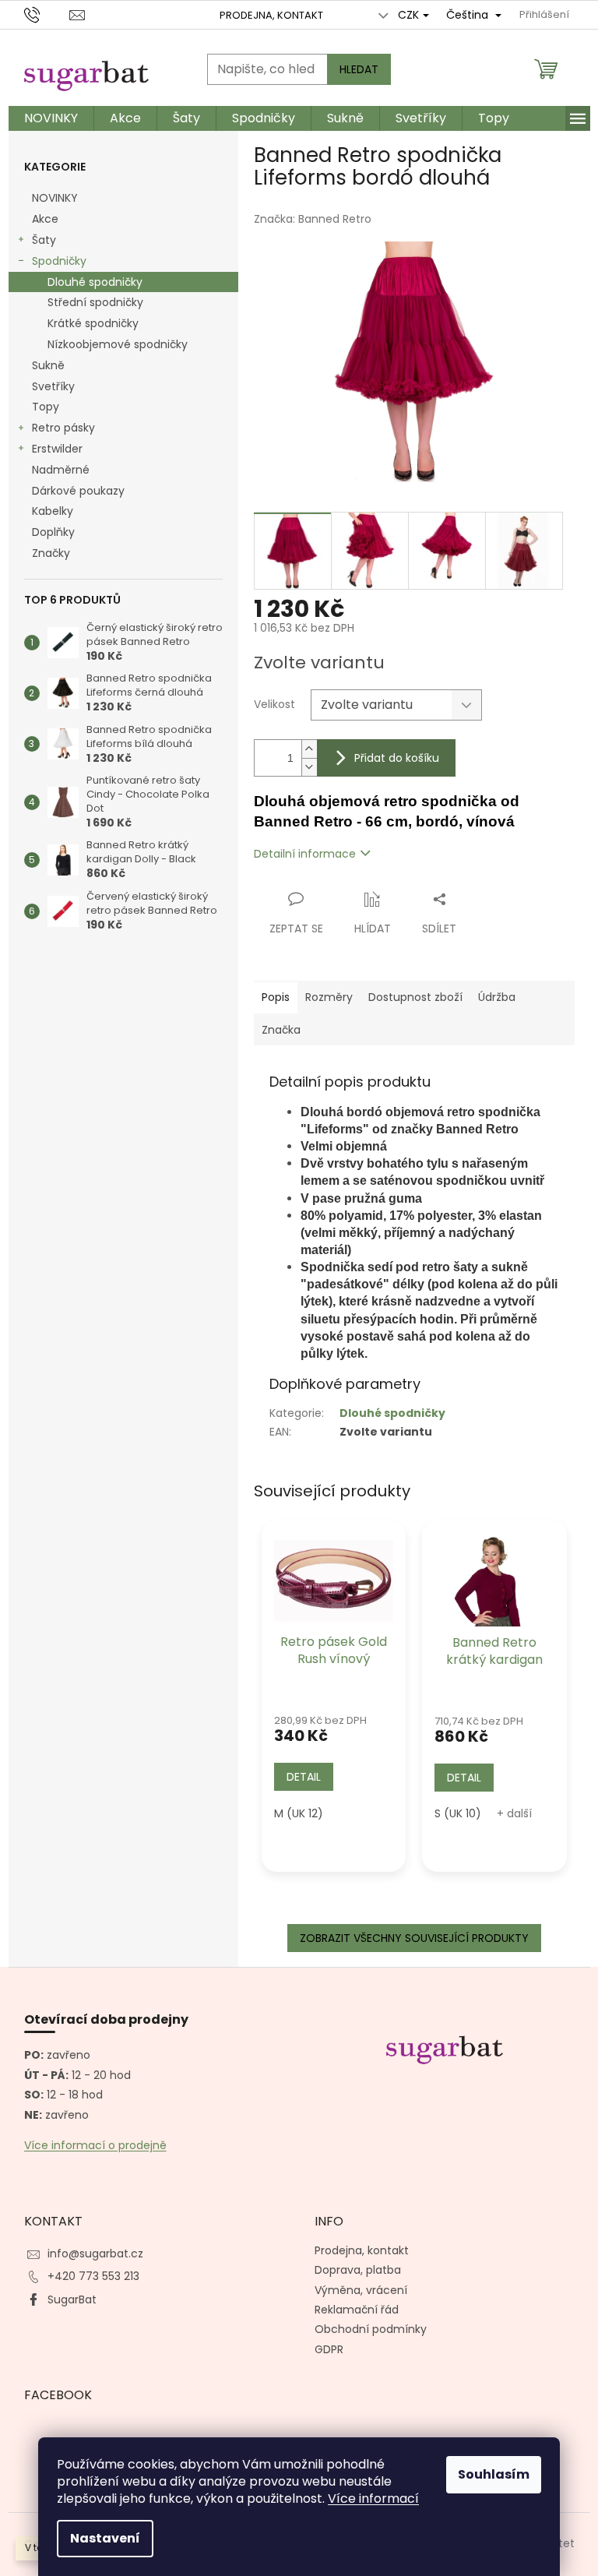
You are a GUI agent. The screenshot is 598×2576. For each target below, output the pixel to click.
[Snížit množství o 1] (309, 767)
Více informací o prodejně (95, 2146)
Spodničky (59, 261)
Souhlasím (494, 2474)
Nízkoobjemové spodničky (118, 344)
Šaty (44, 240)
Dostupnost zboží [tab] (415, 997)
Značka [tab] (281, 1030)
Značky (51, 553)
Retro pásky (63, 428)
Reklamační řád (357, 2310)
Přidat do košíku (397, 758)
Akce (45, 219)
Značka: (313, 219)
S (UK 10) (458, 1813)
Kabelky (53, 511)
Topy (46, 407)
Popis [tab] (276, 997)
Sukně (48, 365)
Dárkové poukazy (78, 491)
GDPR (329, 2349)
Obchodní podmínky (371, 2329)
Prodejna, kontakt (271, 15)
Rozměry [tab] (329, 997)
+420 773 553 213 (93, 2276)
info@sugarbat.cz (95, 2254)
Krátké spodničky (93, 323)
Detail (304, 1777)
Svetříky (53, 386)
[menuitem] (51, 118)
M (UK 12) (299, 1813)
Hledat (359, 69)
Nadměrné (61, 470)
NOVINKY (55, 198)
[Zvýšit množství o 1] (309, 749)
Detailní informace (305, 854)
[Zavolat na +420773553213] (47, 14)
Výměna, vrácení (361, 2290)
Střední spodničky (95, 302)
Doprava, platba (358, 2270)
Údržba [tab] (497, 997)
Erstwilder (57, 449)
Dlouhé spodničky (95, 282)
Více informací (373, 2498)
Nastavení (105, 2538)
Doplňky (53, 532)
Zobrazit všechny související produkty (414, 1938)
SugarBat (72, 2299)
